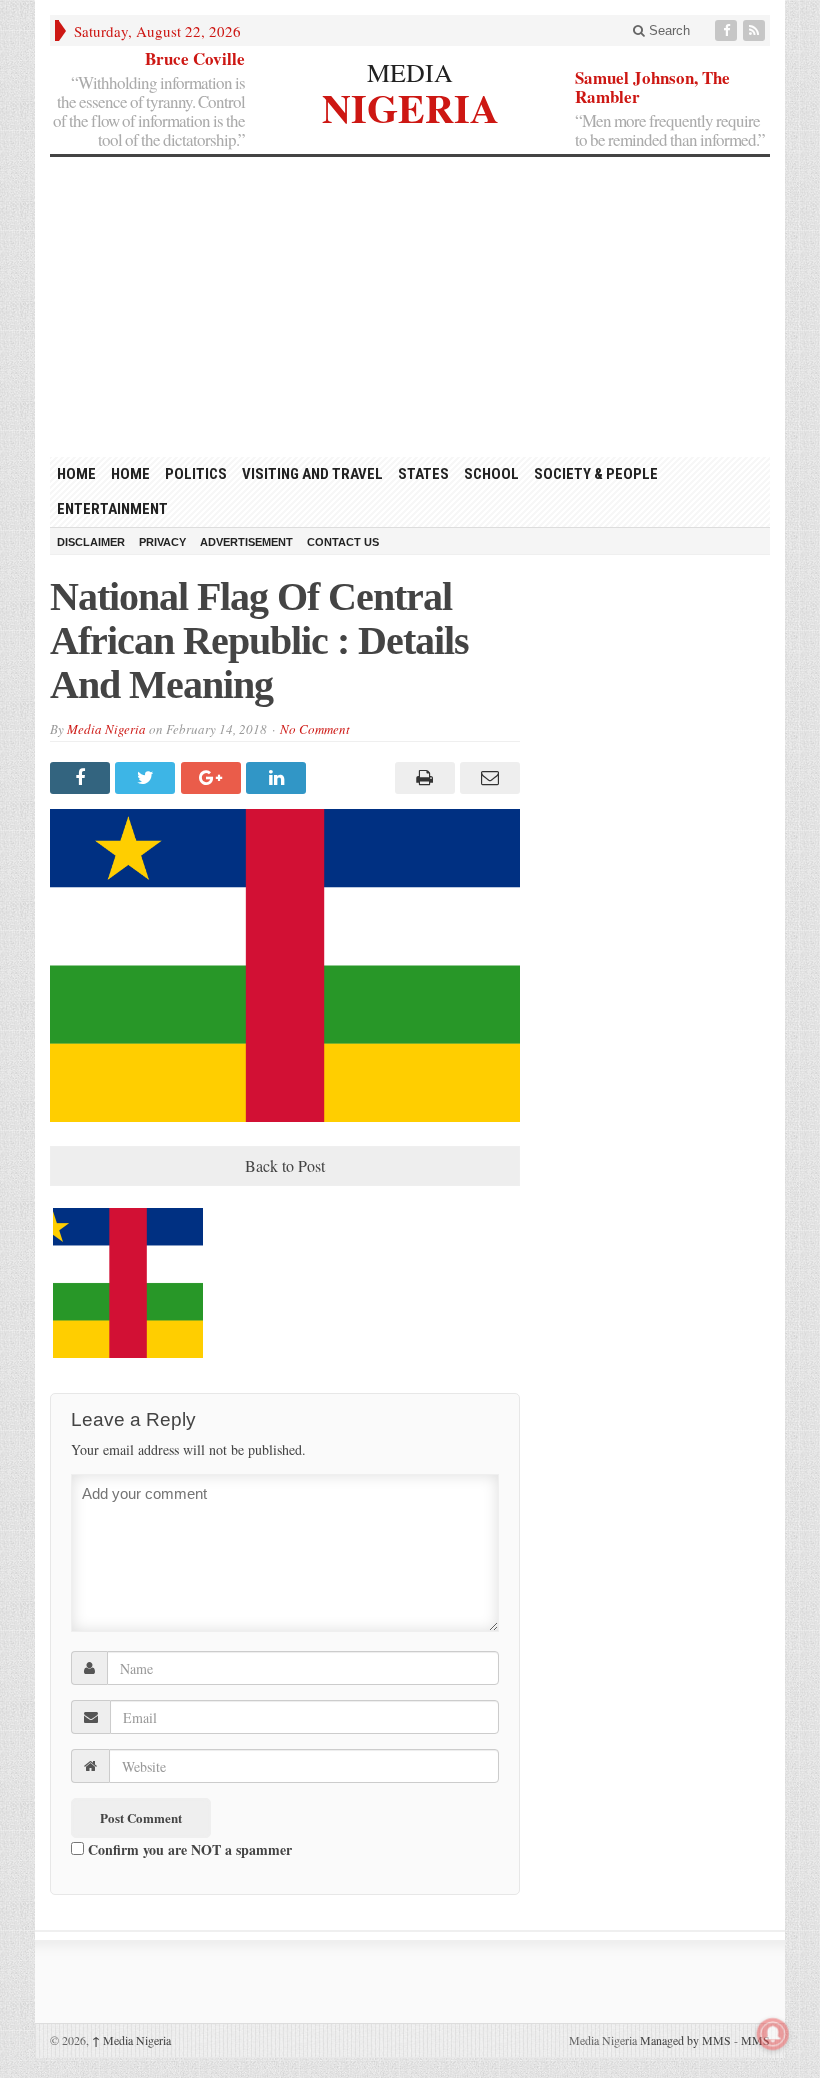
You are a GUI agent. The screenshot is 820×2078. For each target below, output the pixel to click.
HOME (76, 474)
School (491, 474)
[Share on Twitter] (147, 778)
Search (667, 30)
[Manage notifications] (773, 2034)
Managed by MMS (685, 2040)
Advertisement (246, 542)
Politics (196, 474)
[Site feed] (756, 30)
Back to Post (285, 1165)
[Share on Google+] (213, 778)
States (423, 474)
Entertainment (112, 509)
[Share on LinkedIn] (278, 778)
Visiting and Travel (312, 474)
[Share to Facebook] (82, 778)
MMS (755, 2040)
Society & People (596, 474)
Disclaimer (91, 542)
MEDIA (410, 72)
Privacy (162, 542)
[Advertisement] (410, 307)
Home (130, 474)
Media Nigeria (106, 729)
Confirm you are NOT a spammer (188, 1849)
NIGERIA (410, 105)
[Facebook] (728, 30)
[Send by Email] (487, 778)
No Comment (315, 729)
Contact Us (343, 542)
